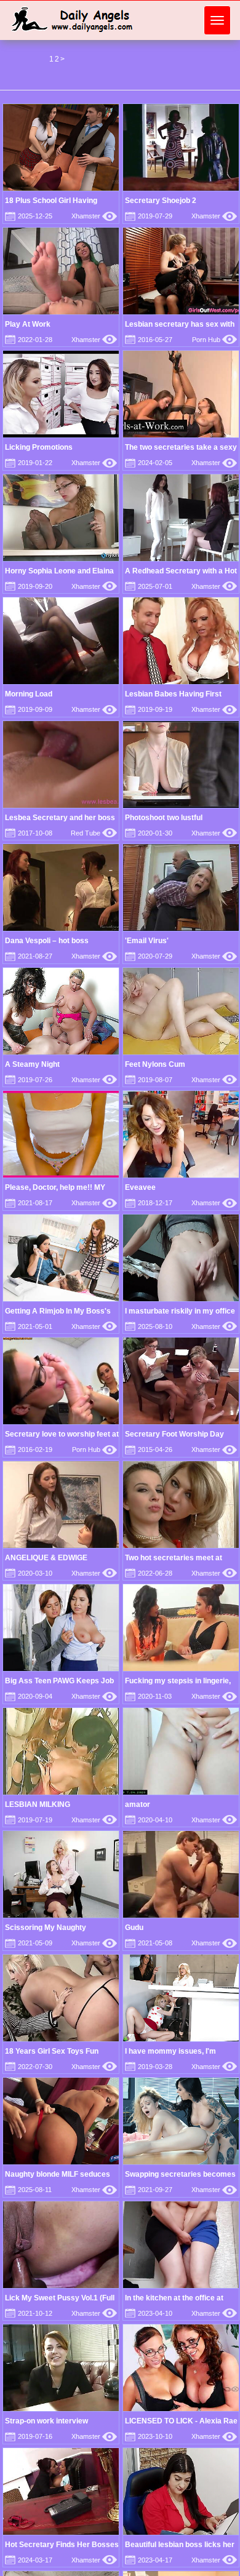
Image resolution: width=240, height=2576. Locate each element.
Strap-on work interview (46, 2421)
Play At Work (28, 324)
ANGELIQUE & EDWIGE (46, 1558)
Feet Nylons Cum (155, 1064)
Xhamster (94, 216)
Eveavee (140, 1187)
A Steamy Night (32, 1064)
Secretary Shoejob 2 (161, 201)
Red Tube (94, 833)
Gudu (134, 1928)
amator (138, 1804)
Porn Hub (214, 340)
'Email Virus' (147, 941)
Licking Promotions (39, 447)
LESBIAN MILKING (38, 1804)
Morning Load (29, 694)
